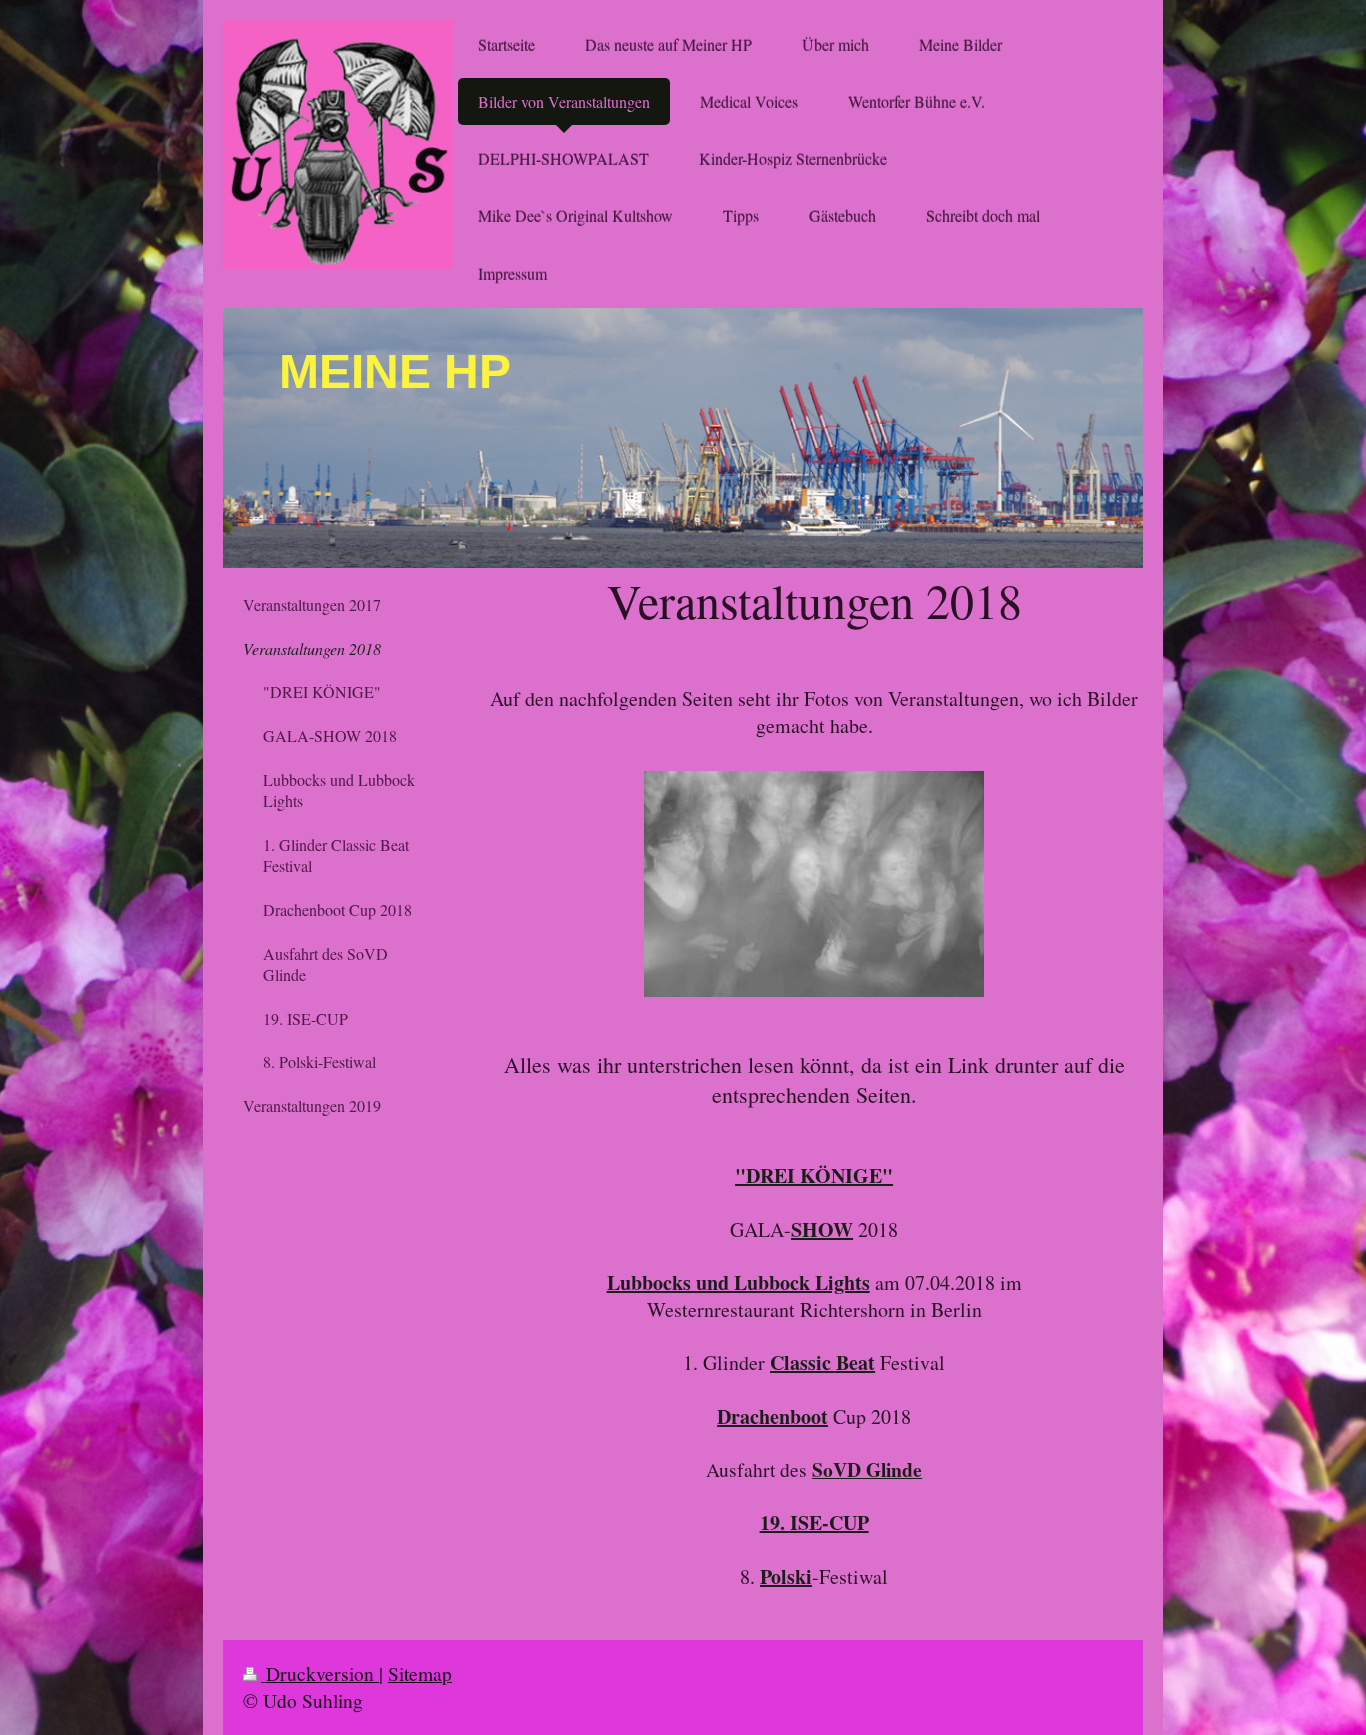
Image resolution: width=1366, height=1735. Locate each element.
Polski (786, 1576)
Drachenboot (772, 1416)
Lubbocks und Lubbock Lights (738, 1282)
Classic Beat (822, 1362)
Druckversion (320, 1673)
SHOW (822, 1229)
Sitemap (420, 1673)
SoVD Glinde (867, 1469)
